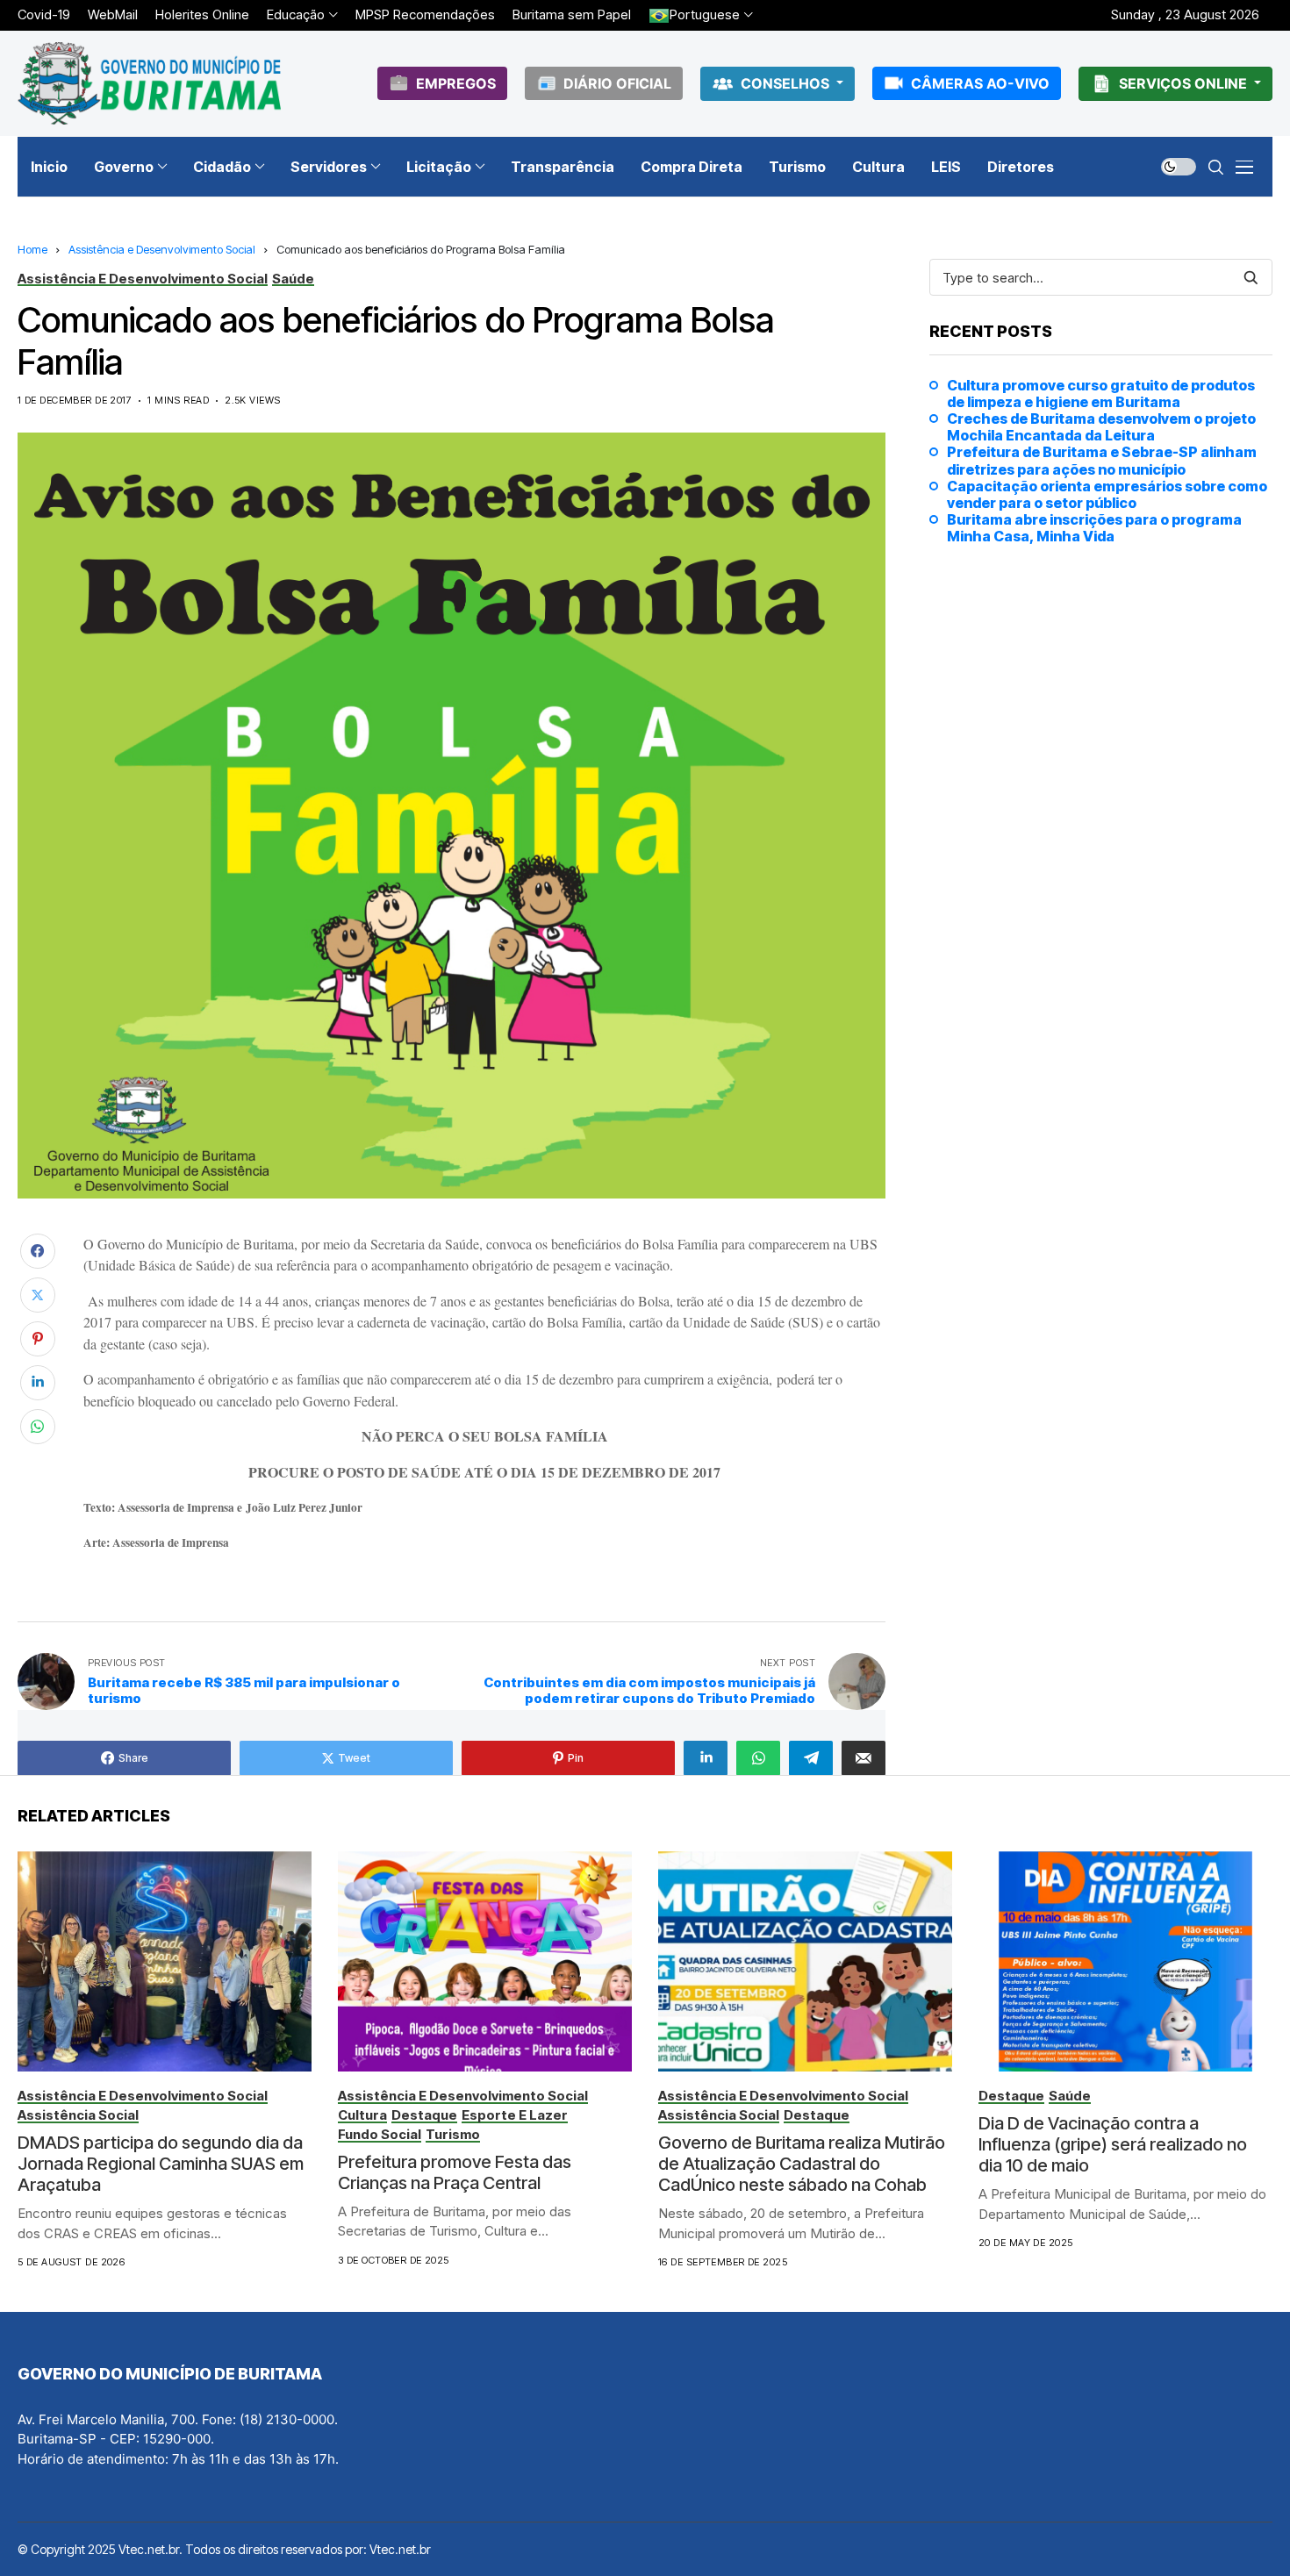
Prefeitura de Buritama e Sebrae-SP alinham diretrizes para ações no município (1102, 461)
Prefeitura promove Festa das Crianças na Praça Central (455, 2172)
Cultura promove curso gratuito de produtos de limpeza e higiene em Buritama (1101, 394)
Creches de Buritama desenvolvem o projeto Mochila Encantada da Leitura (1101, 427)
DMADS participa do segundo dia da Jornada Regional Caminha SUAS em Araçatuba (161, 2164)
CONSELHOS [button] (787, 83)
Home (32, 249)
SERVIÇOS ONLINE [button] (1185, 83)
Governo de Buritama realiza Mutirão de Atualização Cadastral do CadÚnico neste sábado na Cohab (802, 2164)
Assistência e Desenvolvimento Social (162, 249)
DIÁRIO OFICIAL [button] (617, 83)
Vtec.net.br (400, 2549)
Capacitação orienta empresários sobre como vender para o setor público (1107, 495)
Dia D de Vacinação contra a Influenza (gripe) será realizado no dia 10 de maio (1113, 2144)
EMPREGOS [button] (456, 83)
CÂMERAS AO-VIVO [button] (980, 83)
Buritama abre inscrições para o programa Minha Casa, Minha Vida (1094, 528)
